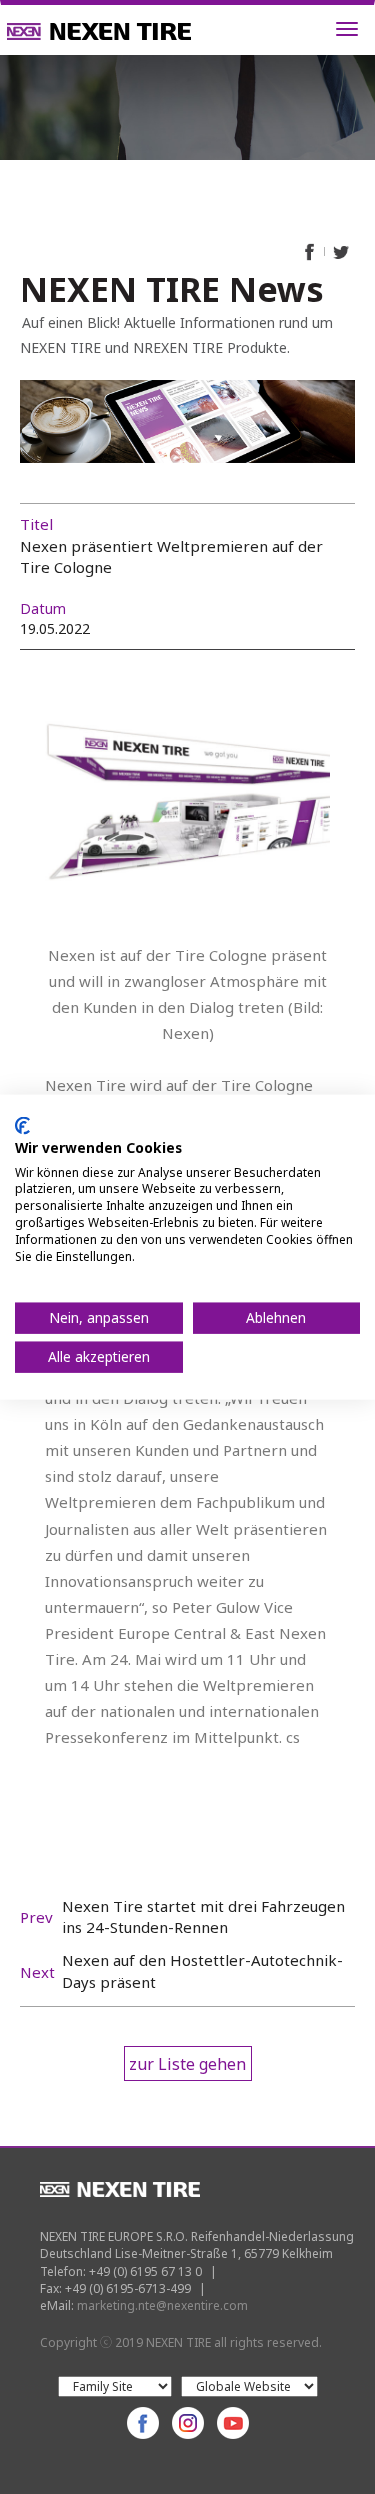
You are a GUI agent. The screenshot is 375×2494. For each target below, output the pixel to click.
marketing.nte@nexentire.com (162, 2305)
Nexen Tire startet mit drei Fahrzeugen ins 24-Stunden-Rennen (203, 1916)
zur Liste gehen (187, 2064)
